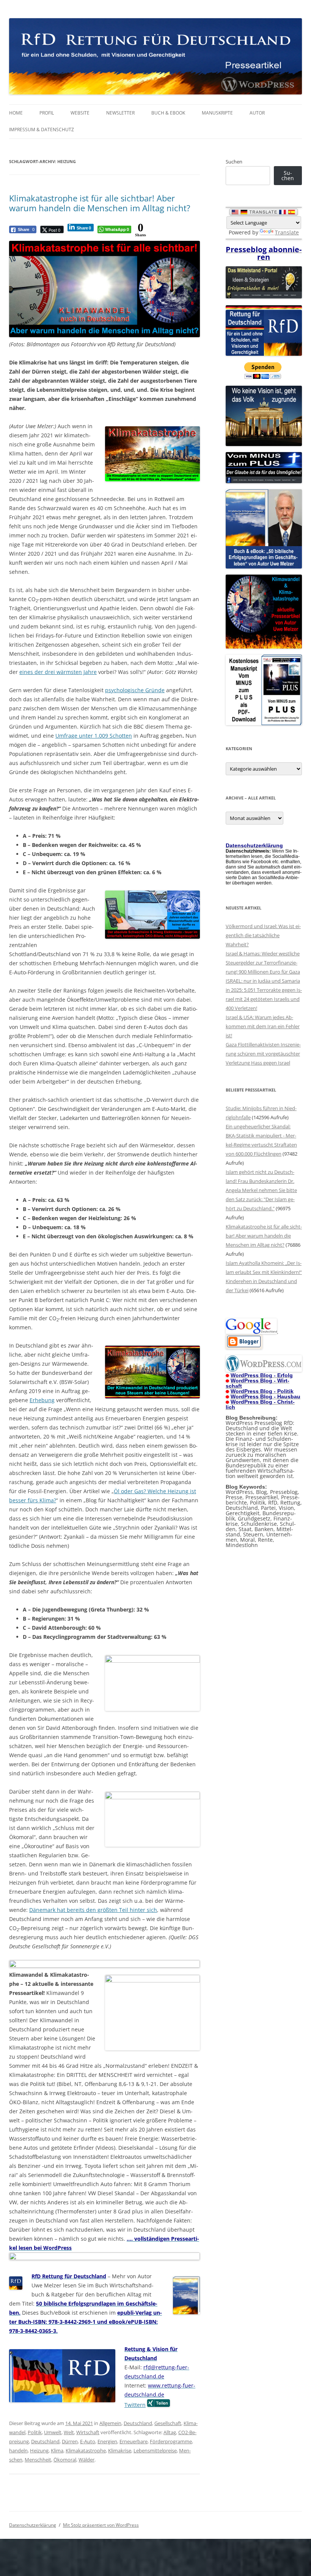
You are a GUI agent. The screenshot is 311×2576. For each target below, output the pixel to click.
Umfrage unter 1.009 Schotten (94, 736)
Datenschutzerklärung (33, 2525)
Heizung (39, 2450)
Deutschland (138, 2423)
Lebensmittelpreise (155, 2450)
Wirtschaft (88, 2432)
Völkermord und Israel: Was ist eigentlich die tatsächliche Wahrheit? (263, 935)
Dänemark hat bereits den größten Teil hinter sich (93, 1910)
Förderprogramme (171, 2441)
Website (80, 113)
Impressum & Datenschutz (42, 130)
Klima (57, 2450)
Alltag (170, 2432)
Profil (47, 113)
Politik (35, 2432)
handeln (18, 2450)
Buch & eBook (168, 113)
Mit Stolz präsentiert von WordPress (101, 2525)
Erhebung (42, 1400)
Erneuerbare (134, 2441)
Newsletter (120, 113)
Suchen (234, 162)
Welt (69, 2432)
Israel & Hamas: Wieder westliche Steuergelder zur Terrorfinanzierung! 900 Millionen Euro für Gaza (263, 963)
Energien (107, 2441)
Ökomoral (65, 2460)
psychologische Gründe (135, 690)
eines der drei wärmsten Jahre (58, 672)
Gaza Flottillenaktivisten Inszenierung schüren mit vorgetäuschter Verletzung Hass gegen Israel (263, 1054)
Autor (257, 113)
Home (16, 113)
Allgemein (110, 2423)
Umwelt (53, 2432)
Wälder (86, 2460)
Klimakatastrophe (86, 2450)
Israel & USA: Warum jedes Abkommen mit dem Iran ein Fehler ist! (263, 1026)
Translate (287, 232)
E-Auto (88, 2441)
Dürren (70, 2441)
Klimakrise (120, 2450)
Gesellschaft (168, 2423)
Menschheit (38, 2460)
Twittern (135, 2405)
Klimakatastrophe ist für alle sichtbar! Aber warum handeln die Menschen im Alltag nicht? (100, 203)
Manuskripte (217, 113)
